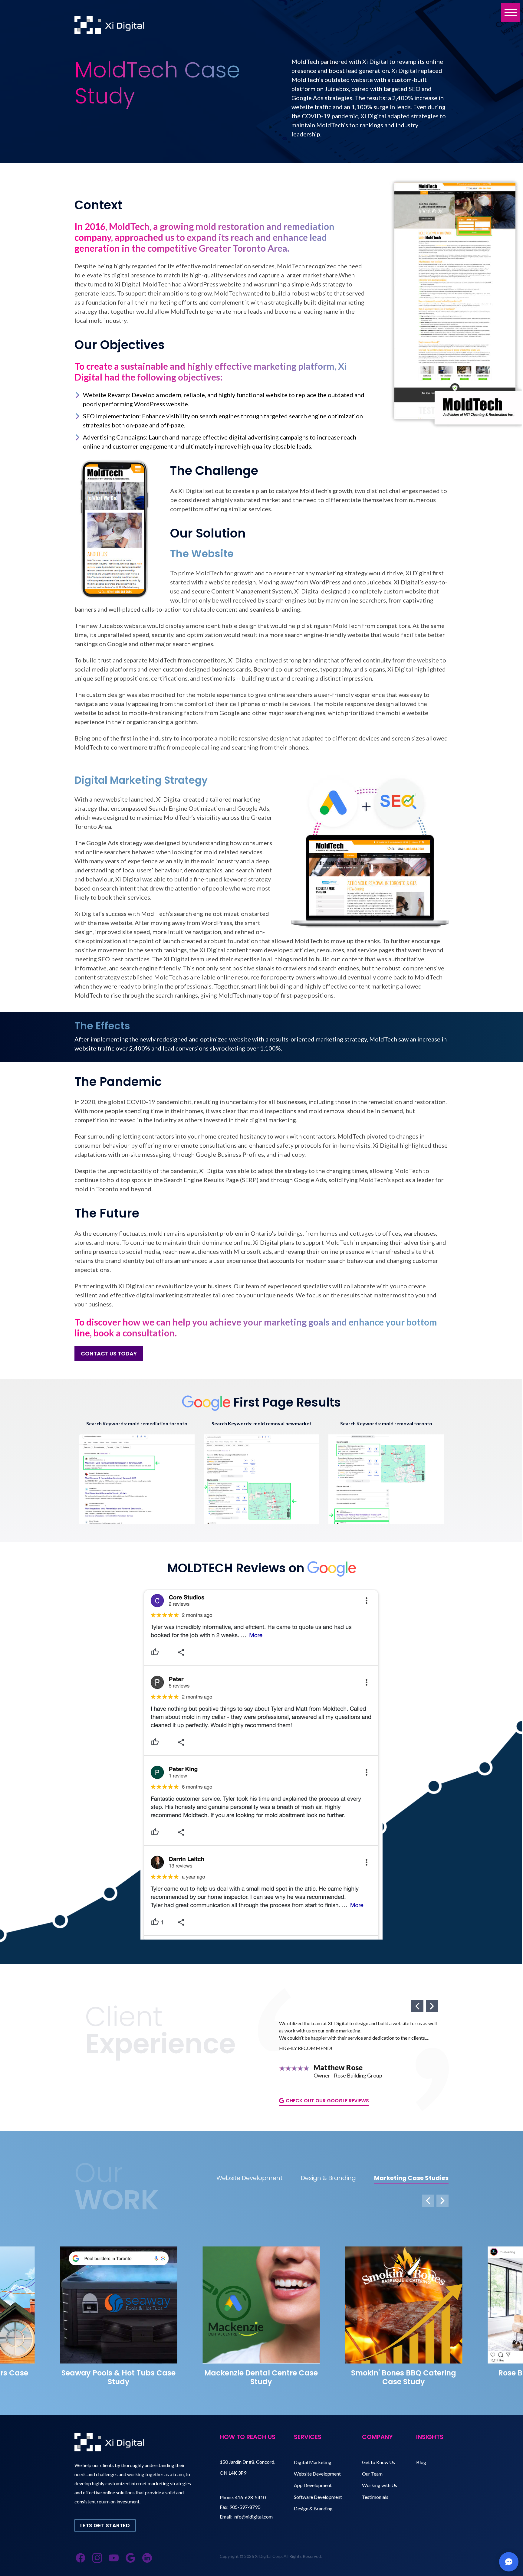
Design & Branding (313, 2508)
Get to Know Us (378, 2462)
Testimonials (375, 2497)
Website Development (317, 2474)
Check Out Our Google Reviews (327, 2101)
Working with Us (380, 2485)
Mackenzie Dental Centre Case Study (261, 2377)
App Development (313, 2485)
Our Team (372, 2474)
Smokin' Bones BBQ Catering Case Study (404, 2377)
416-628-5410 (250, 2497)
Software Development (318, 2497)
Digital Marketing (313, 2462)
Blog (421, 2462)
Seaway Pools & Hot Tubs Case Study (118, 2377)
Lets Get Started (105, 2525)
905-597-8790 (245, 2507)
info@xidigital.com (253, 2517)
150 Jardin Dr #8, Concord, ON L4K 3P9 (247, 2467)
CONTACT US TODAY (109, 1353)
